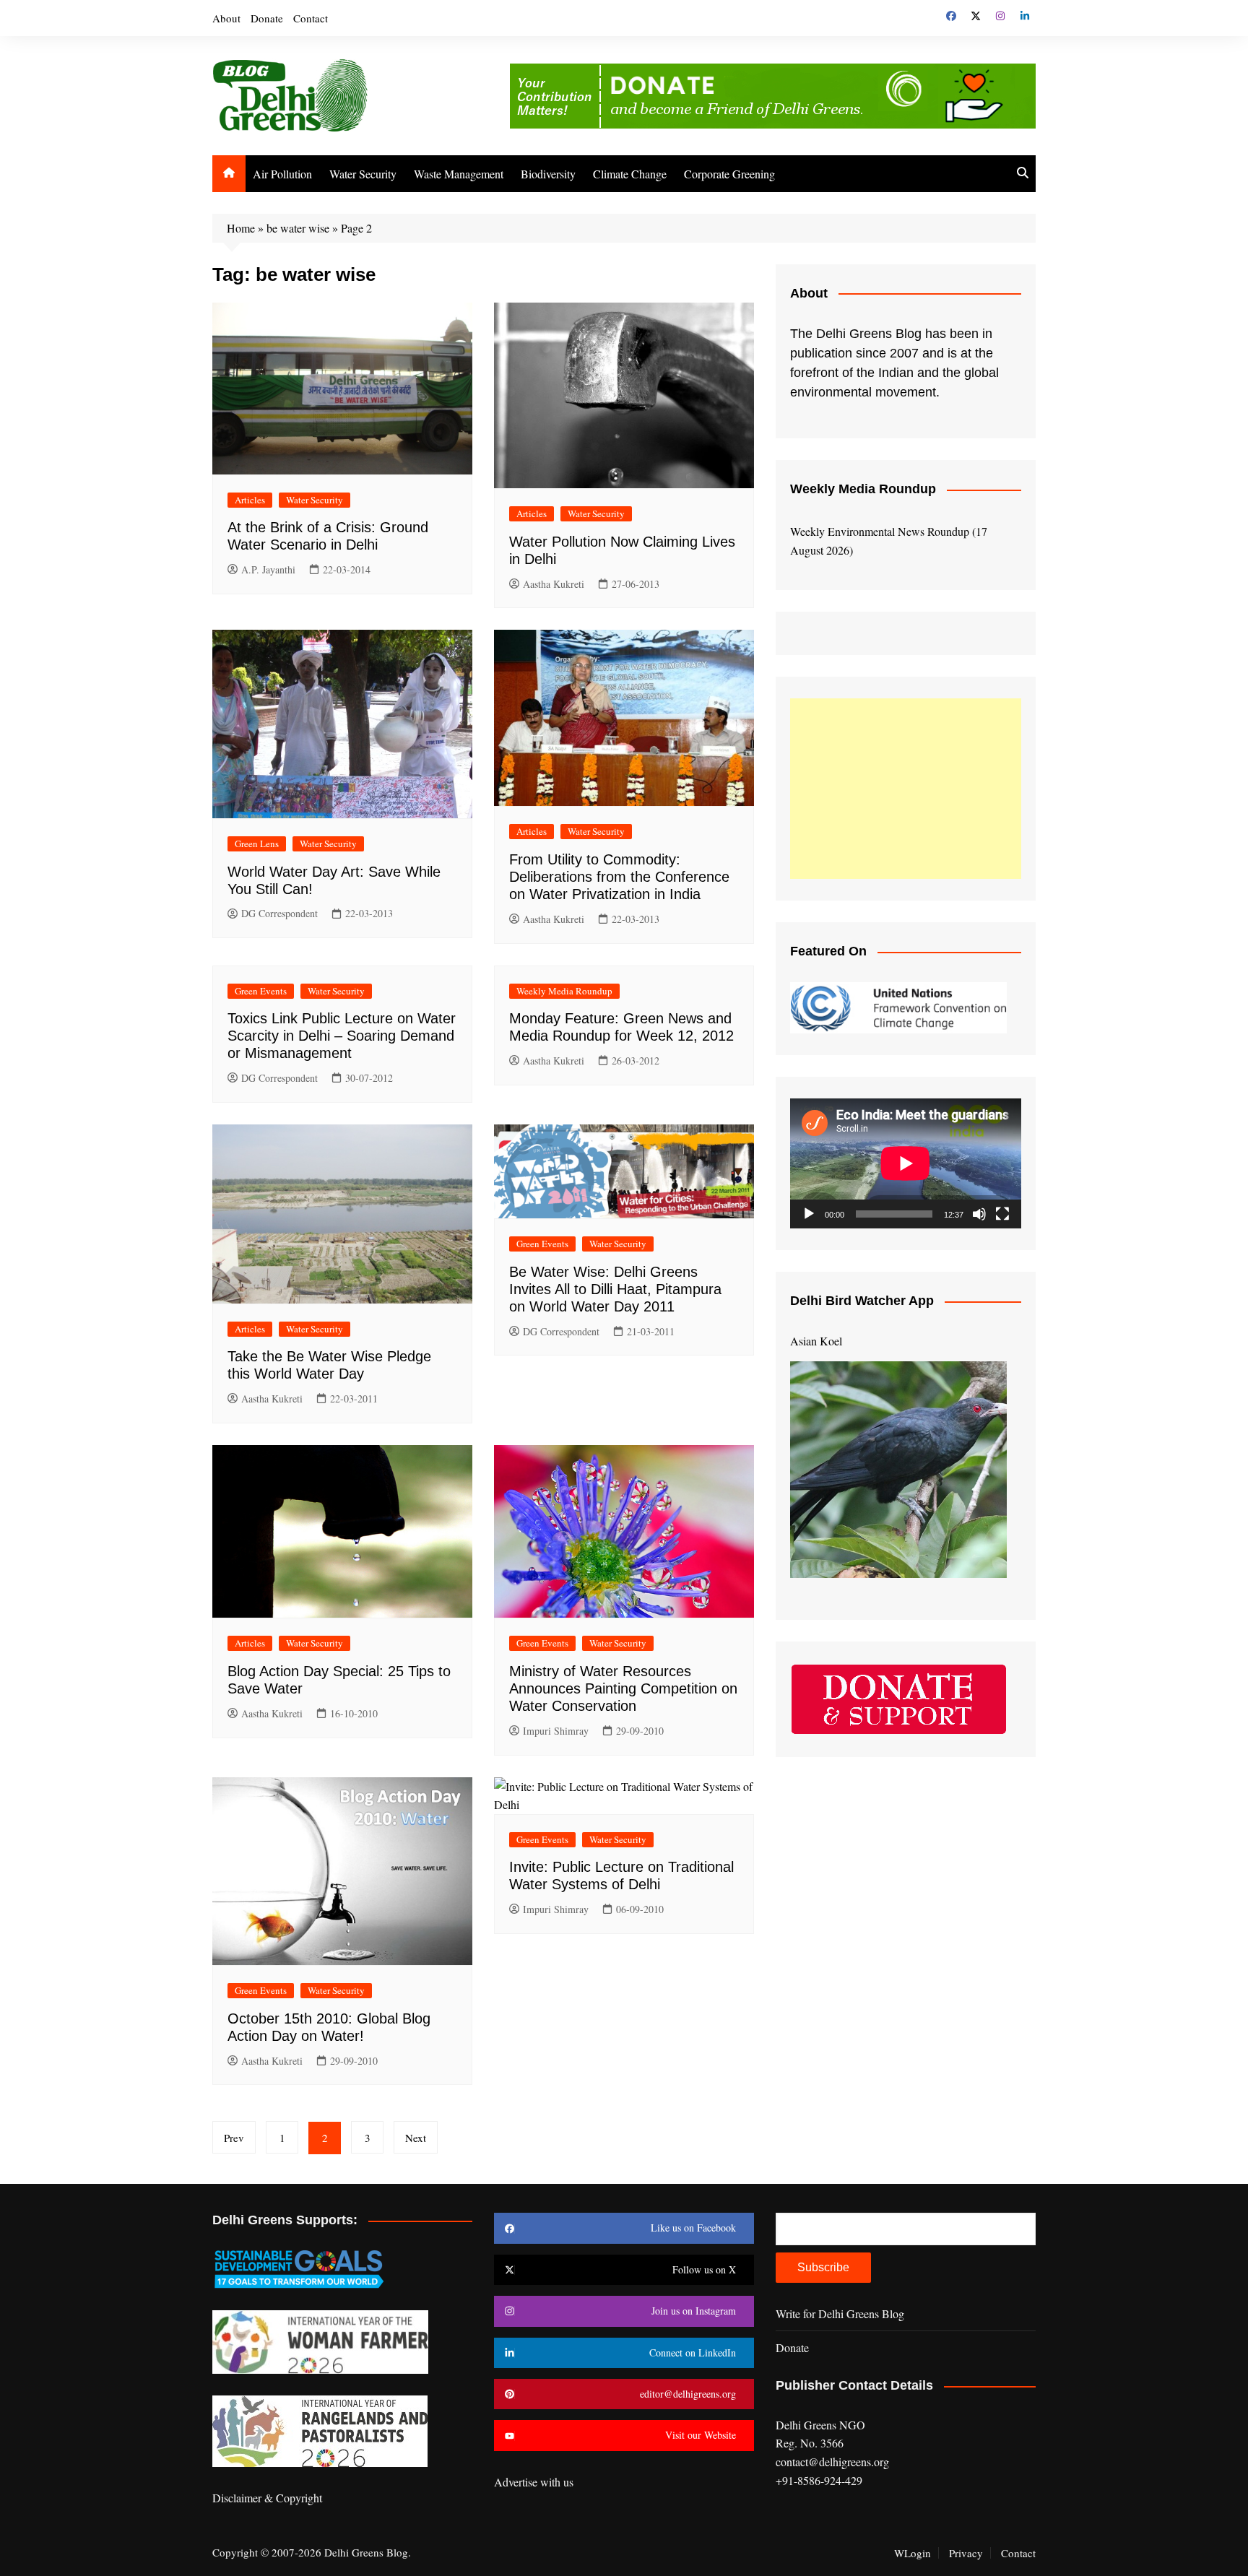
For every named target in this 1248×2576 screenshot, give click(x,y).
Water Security (363, 174)
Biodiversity (548, 174)
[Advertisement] (906, 789)
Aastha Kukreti (554, 584)
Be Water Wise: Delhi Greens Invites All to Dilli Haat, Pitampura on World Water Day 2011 (615, 1289)
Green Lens (257, 844)
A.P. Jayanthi (268, 569)
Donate (267, 18)
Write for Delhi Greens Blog (840, 2313)
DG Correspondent (279, 913)
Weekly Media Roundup (564, 991)
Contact (311, 18)
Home (241, 228)
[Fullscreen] (1002, 1214)
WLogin (913, 2553)
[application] (906, 1163)
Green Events (261, 991)
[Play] (809, 1214)
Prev (234, 2138)
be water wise (298, 228)
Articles (250, 500)
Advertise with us (534, 2482)
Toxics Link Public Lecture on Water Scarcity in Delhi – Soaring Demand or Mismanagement (342, 1036)
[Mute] (979, 1214)
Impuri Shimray (556, 1731)
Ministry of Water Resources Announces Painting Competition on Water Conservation (623, 1688)
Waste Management (459, 174)
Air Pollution (282, 174)
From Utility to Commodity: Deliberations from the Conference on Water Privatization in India (619, 877)
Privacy (966, 2553)
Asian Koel (816, 1341)
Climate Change (630, 174)
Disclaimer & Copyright (267, 2498)
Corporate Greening (729, 174)
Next (416, 2138)
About (226, 18)
